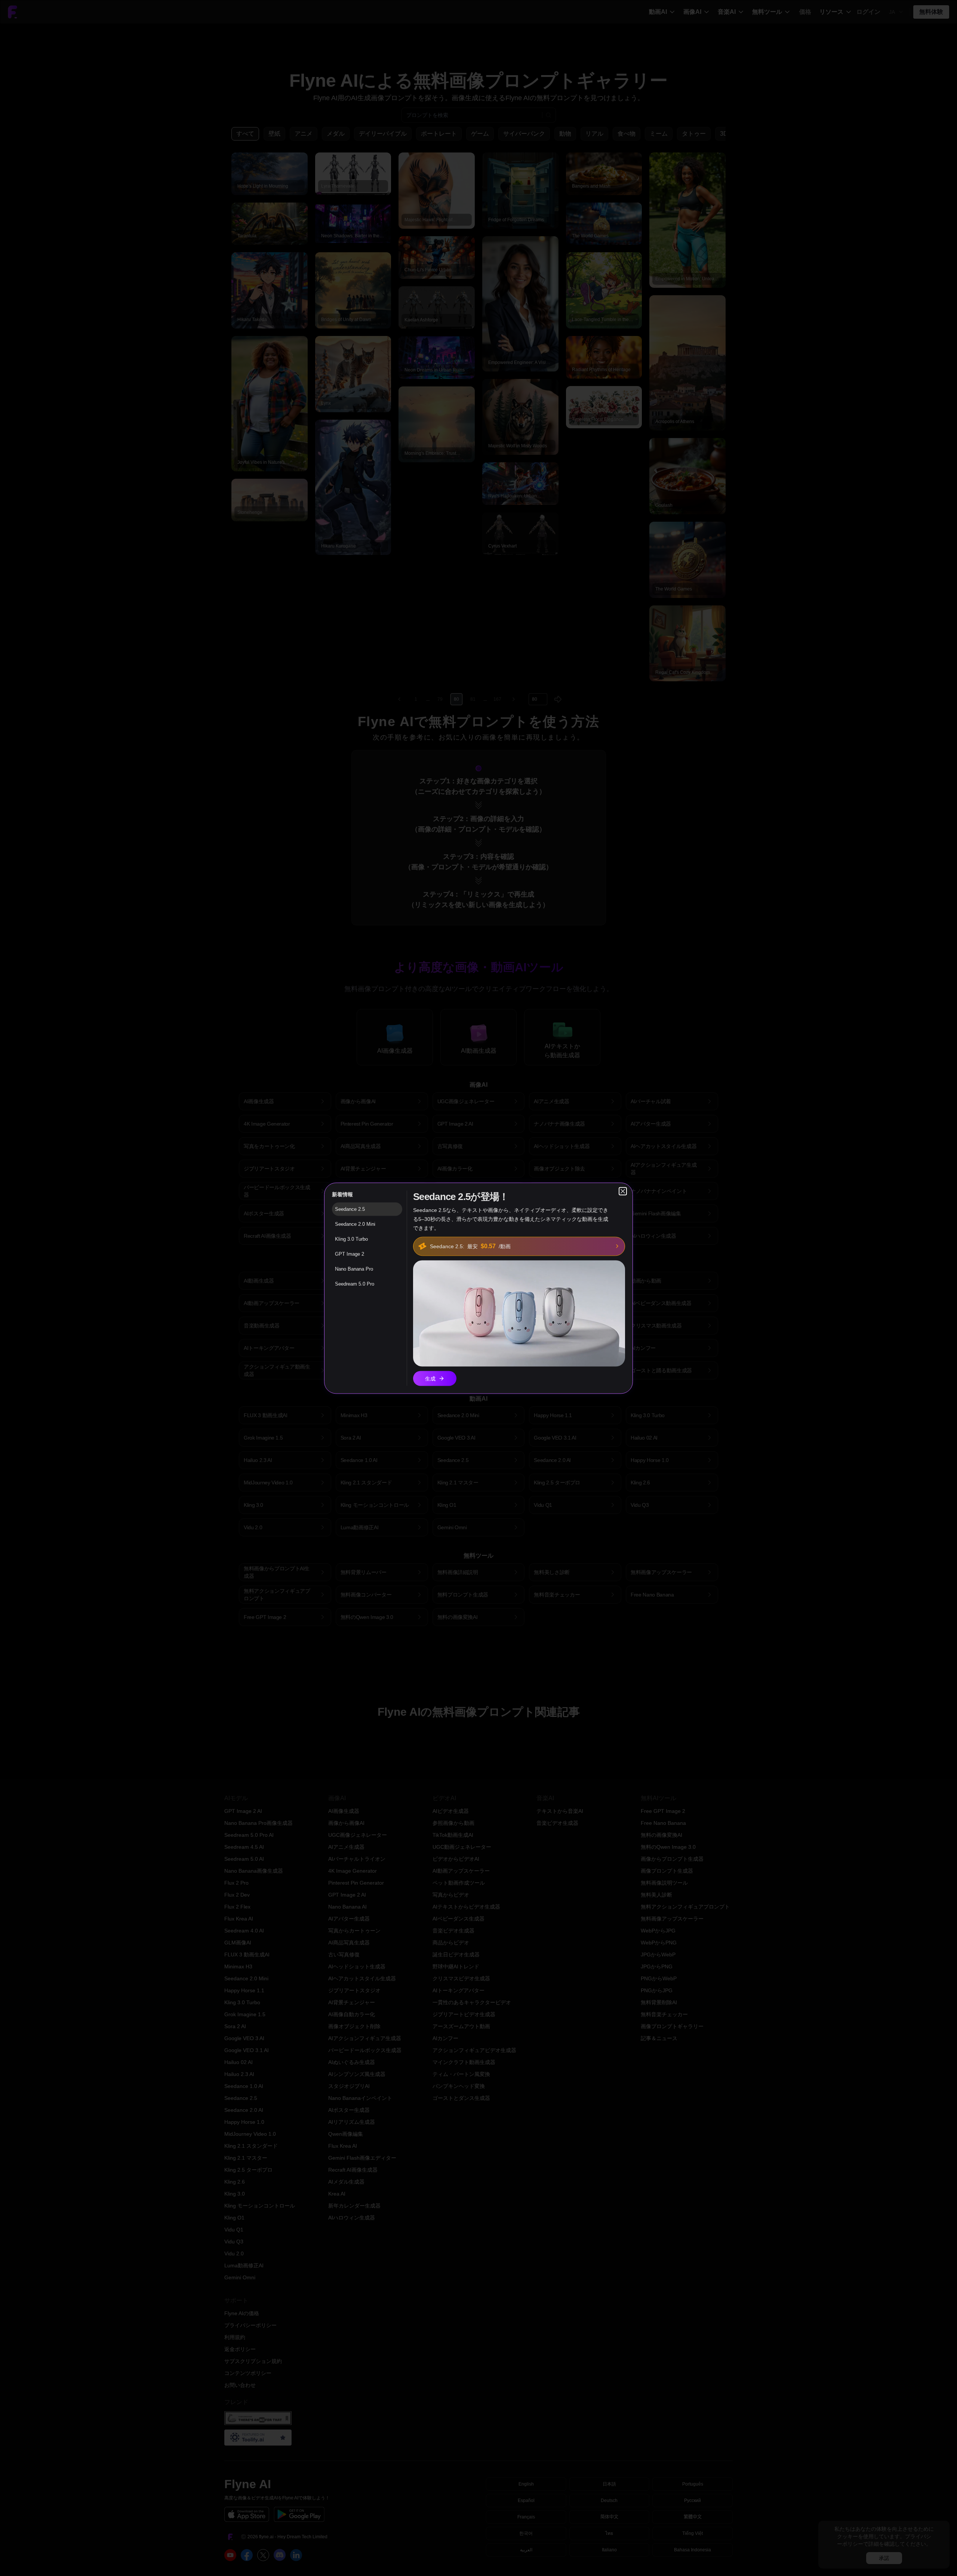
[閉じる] (623, 1191)
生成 (430, 1378)
